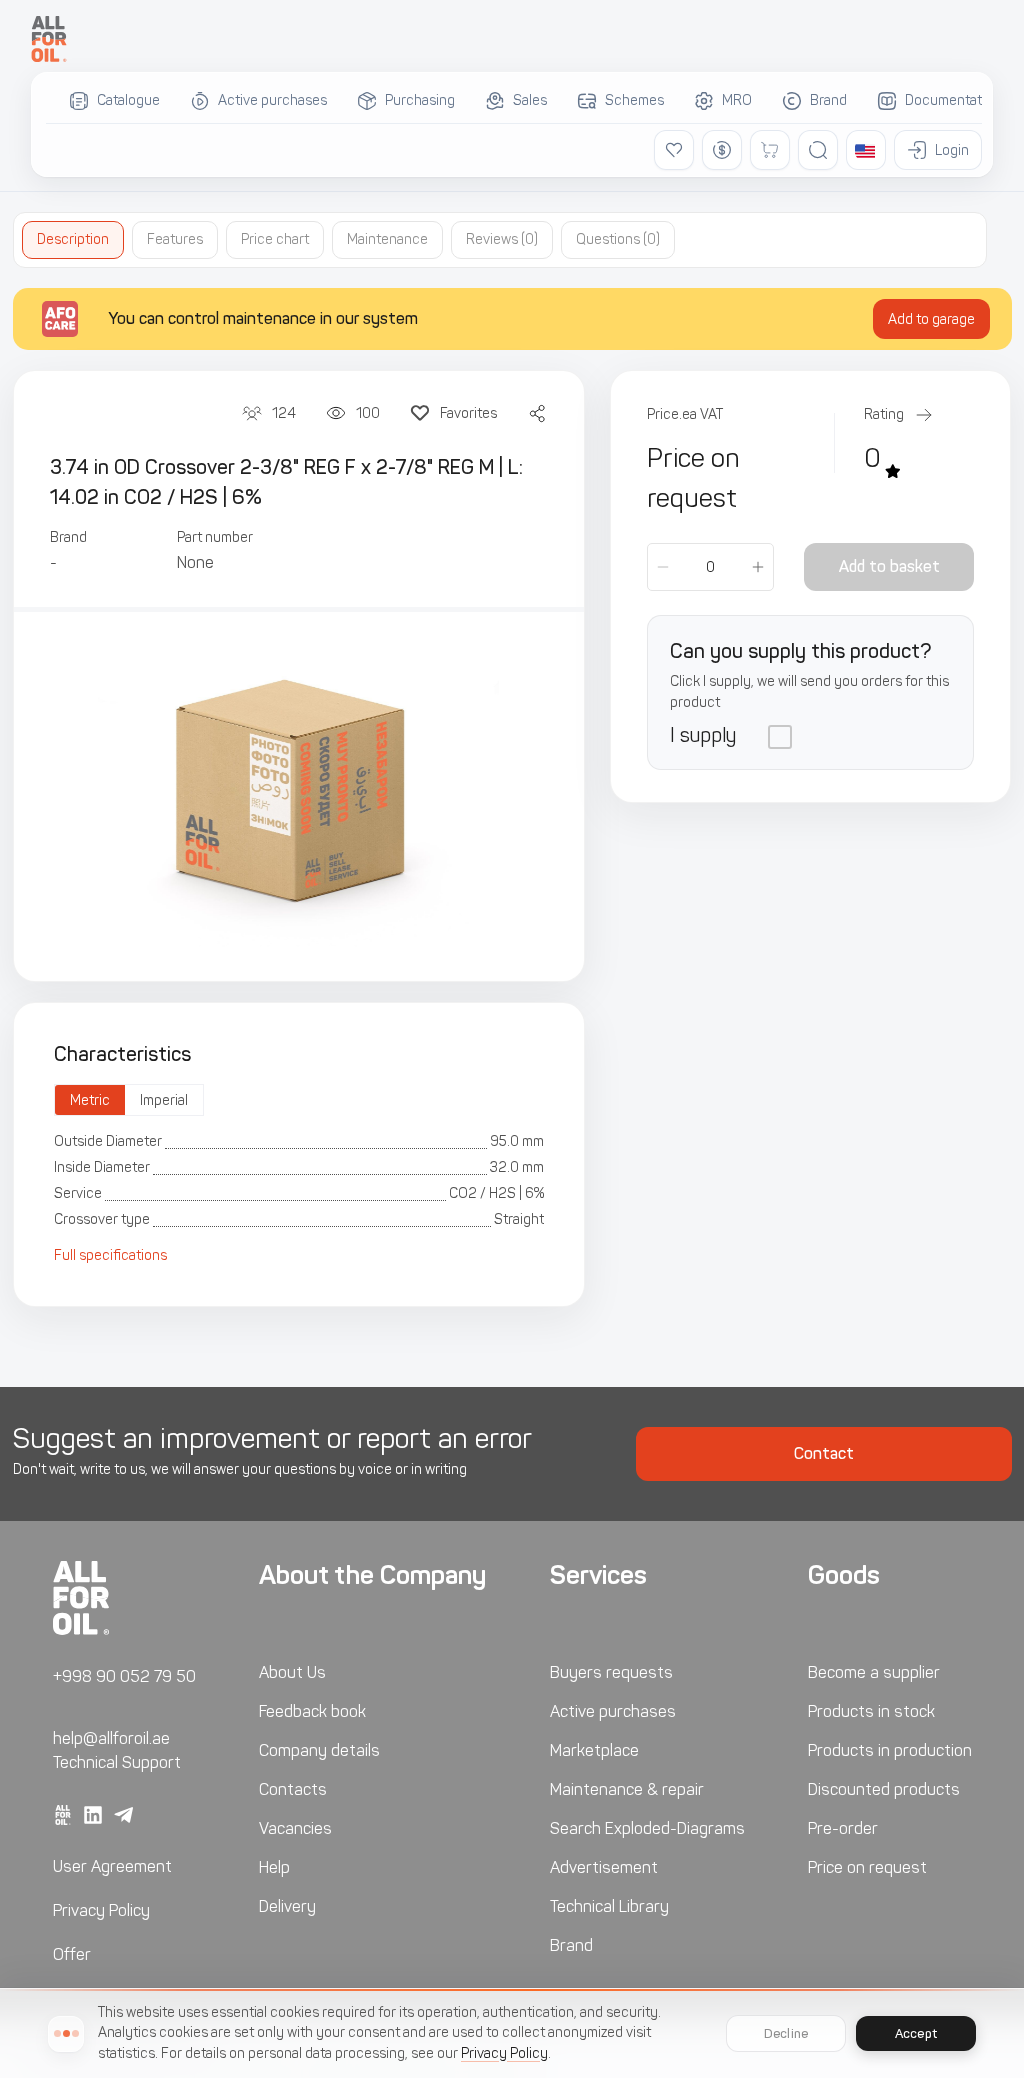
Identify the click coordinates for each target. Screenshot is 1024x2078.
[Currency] (722, 150)
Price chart (275, 239)
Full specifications (110, 1255)
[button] (866, 150)
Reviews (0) (502, 239)
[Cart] (770, 150)
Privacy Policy (101, 1910)
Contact (824, 1453)
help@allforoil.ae (111, 1738)
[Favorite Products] (674, 150)
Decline (786, 2033)
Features (175, 239)
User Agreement (112, 1866)
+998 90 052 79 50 (124, 1676)
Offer (72, 1954)
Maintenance (387, 239)
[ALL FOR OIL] (49, 39)
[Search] (818, 150)
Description (73, 239)
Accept (916, 2033)
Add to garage (931, 319)
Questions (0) (618, 239)
